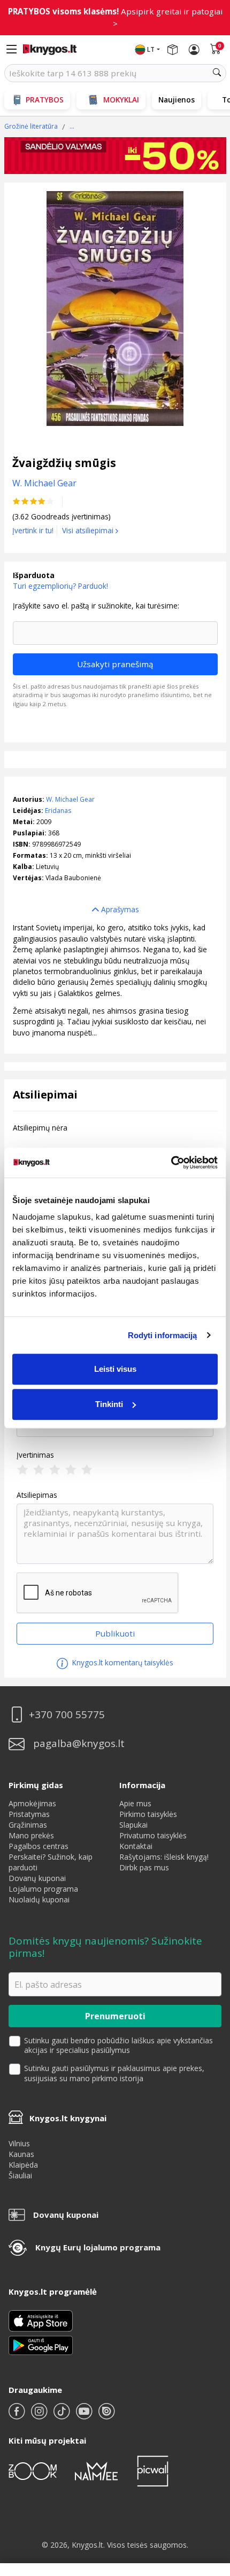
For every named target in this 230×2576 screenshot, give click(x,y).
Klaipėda (23, 2165)
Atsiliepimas (37, 1495)
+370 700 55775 (67, 1715)
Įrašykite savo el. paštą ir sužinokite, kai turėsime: (96, 606)
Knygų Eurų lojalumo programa (98, 2247)
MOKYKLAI (121, 100)
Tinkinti (109, 1404)
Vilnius (19, 2143)
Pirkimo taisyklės (148, 1814)
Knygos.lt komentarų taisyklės (122, 1662)
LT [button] (151, 49)
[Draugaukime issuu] (106, 2416)
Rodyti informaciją (163, 1335)
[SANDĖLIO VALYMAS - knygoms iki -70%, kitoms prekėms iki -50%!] (115, 156)
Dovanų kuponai (37, 1878)
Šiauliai (20, 2175)
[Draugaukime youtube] (85, 2416)
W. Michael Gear (70, 799)
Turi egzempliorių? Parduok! (60, 586)
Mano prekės (31, 1835)
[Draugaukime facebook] (18, 2416)
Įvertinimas (35, 1455)
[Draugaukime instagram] (40, 2416)
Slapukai (133, 1825)
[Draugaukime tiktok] (63, 2416)
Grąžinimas (28, 1825)
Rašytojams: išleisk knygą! (164, 1857)
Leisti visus (115, 1369)
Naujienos (177, 100)
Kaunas (21, 2154)
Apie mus (135, 1803)
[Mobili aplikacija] (41, 2344)
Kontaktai (136, 1846)
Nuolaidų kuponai (39, 1899)
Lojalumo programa (43, 1889)
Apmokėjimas (32, 1803)
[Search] (217, 73)
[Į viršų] (208, 2501)
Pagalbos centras (39, 1846)
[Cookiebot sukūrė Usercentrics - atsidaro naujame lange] (171, 1163)
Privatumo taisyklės (153, 1835)
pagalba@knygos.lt (79, 1744)
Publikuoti (115, 1633)
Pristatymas (29, 1814)
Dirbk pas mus (144, 1867)
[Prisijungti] (194, 50)
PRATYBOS (45, 100)
